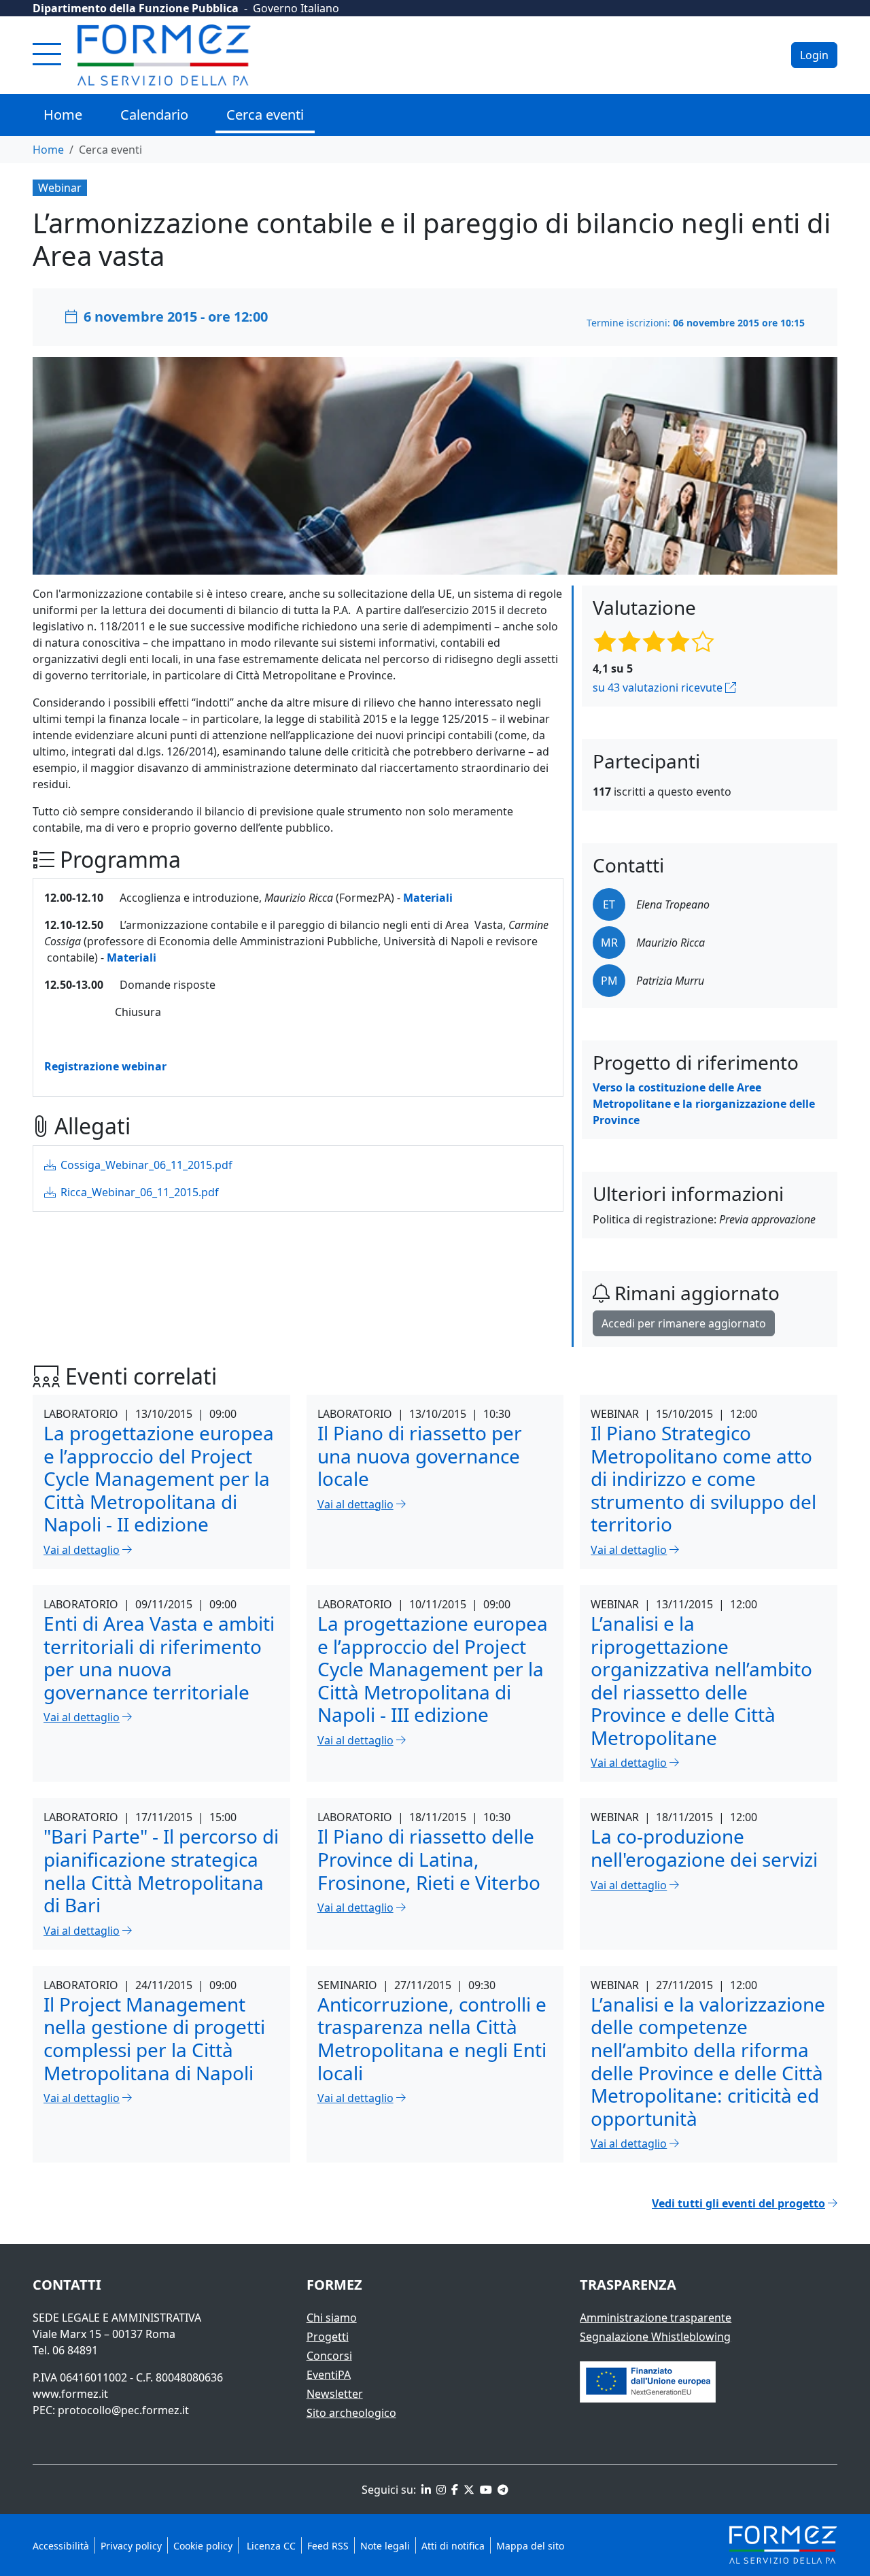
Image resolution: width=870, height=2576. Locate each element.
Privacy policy (131, 2546)
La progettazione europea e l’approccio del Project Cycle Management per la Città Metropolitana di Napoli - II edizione (159, 1478)
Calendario (154, 115)
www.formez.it (70, 2394)
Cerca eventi (265, 115)
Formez (334, 2285)
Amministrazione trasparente (656, 2318)
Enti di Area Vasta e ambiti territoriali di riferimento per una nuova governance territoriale (159, 1658)
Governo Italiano (296, 8)
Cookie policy (203, 2546)
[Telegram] (502, 2490)
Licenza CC (270, 2546)
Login (814, 55)
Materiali (428, 898)
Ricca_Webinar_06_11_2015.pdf (138, 1192)
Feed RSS (328, 2546)
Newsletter (335, 2394)
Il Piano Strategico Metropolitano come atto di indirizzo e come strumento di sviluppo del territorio (703, 1478)
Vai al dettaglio (82, 1550)
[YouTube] (485, 2490)
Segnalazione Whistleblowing (655, 2337)
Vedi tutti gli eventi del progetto (738, 2203)
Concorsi (329, 2356)
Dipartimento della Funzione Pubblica (136, 8)
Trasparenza (628, 2285)
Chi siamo (332, 2318)
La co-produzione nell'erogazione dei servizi (704, 1848)
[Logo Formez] (164, 55)
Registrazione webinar (105, 1066)
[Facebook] (453, 2490)
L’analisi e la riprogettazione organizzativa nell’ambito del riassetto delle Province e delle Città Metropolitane (701, 1680)
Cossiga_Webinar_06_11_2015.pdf (145, 1165)
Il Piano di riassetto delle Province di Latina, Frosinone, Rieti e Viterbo (429, 1859)
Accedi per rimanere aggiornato (684, 1323)
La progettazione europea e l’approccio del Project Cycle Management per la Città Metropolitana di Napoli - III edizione (433, 1669)
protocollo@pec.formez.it (123, 2410)
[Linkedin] (425, 2490)
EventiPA (329, 2375)
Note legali (385, 2546)
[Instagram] (440, 2490)
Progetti (328, 2337)
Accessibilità (61, 2546)
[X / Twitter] (468, 2490)
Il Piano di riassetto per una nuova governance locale (420, 1456)
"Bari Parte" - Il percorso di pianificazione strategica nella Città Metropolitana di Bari (161, 1870)
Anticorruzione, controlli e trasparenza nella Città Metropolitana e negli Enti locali (432, 2038)
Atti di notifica (453, 2546)
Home (63, 115)
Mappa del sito (530, 2546)
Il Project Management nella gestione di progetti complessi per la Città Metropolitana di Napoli (154, 2038)
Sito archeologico (351, 2413)
